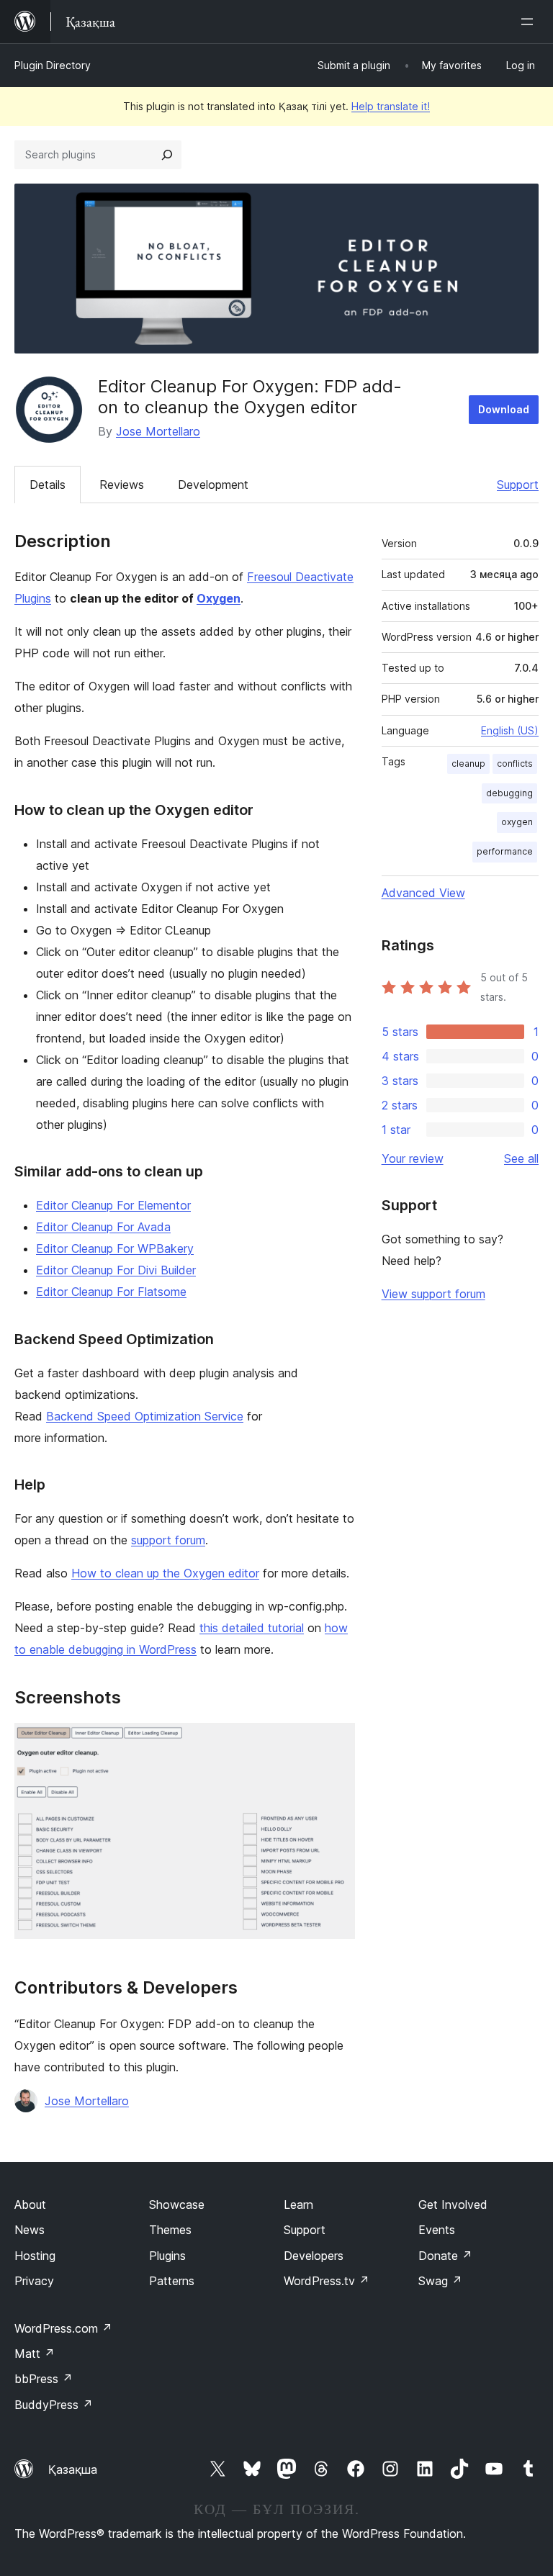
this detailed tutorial (252, 1628)
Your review (413, 1158)
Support (518, 485)
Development (213, 485)
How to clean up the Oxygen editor (165, 1573)
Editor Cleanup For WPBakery (115, 1248)
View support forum (433, 1294)
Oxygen (219, 598)
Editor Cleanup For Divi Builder (116, 1270)
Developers (314, 2256)
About (30, 2205)
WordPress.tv (327, 2281)
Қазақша (73, 2469)
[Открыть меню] (530, 22)
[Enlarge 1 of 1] (336, 1742)
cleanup (468, 764)
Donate (445, 2256)
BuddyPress (54, 2405)
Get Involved (453, 2205)
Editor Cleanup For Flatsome (111, 1292)
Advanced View (423, 893)
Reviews (122, 485)
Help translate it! (391, 106)
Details (48, 485)
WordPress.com (63, 2328)
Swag (440, 2281)
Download (504, 409)
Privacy (34, 2281)
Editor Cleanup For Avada (103, 1227)
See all (521, 1158)
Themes (170, 2230)
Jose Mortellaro (158, 431)
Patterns (172, 2281)
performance (505, 851)
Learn (298, 2205)
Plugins (167, 2256)
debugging (509, 793)
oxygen (517, 822)
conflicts (515, 764)
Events (437, 2230)
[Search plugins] (167, 155)
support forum (168, 1540)
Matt (35, 2354)
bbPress (44, 2379)
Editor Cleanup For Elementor (113, 1205)
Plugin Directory (53, 65)
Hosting (35, 2256)
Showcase (177, 2205)
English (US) (510, 730)
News (30, 2230)
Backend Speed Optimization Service (145, 1416)
